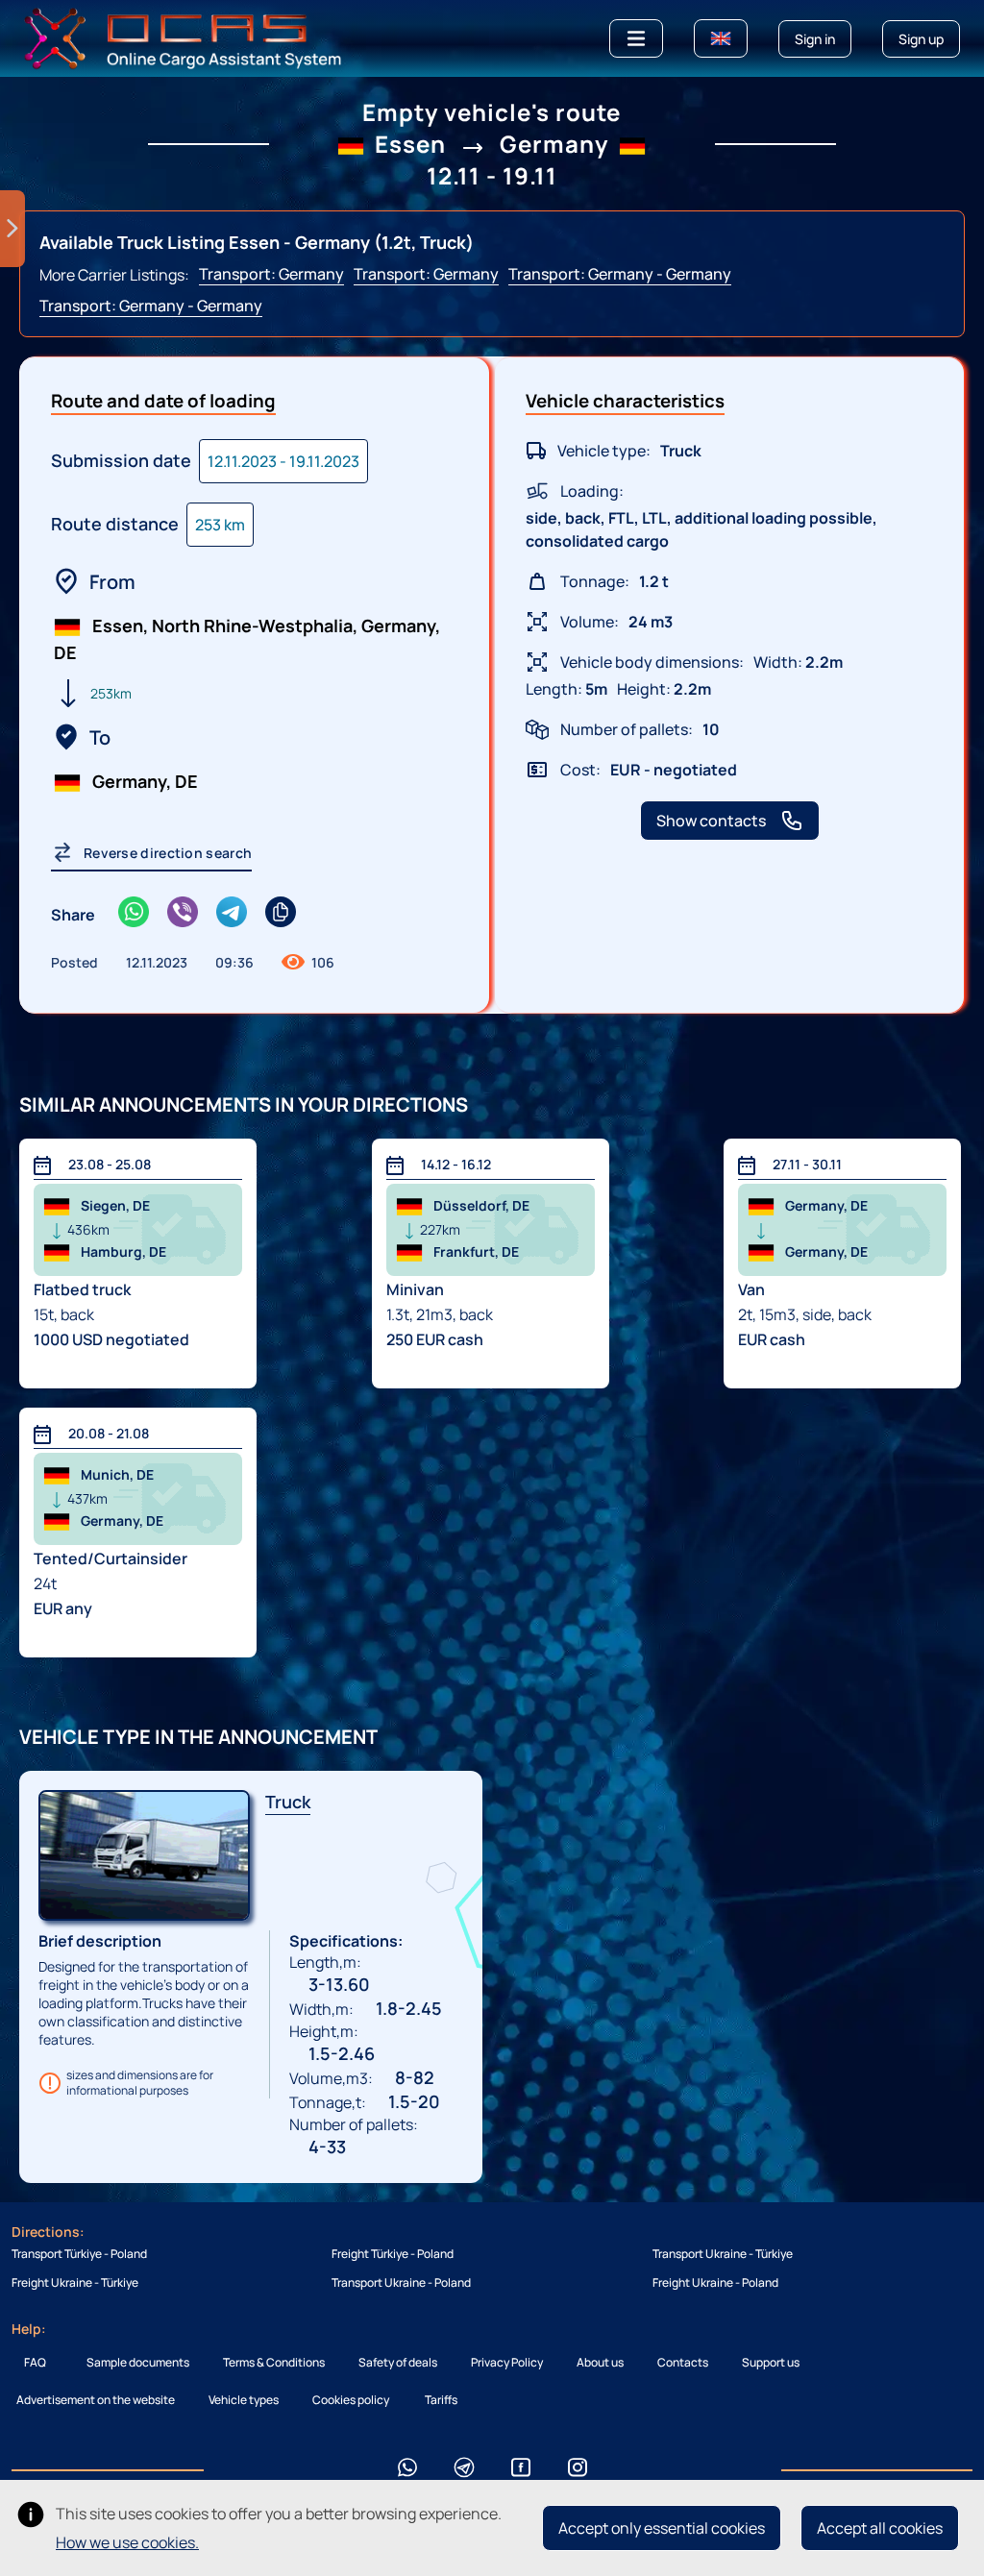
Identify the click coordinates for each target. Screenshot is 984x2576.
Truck (288, 1802)
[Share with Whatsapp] (134, 914)
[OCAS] (183, 37)
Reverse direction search (168, 853)
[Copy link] (281, 914)
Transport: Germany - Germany (620, 274)
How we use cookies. (127, 2542)
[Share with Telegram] (232, 914)
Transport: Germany (271, 274)
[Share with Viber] (183, 914)
